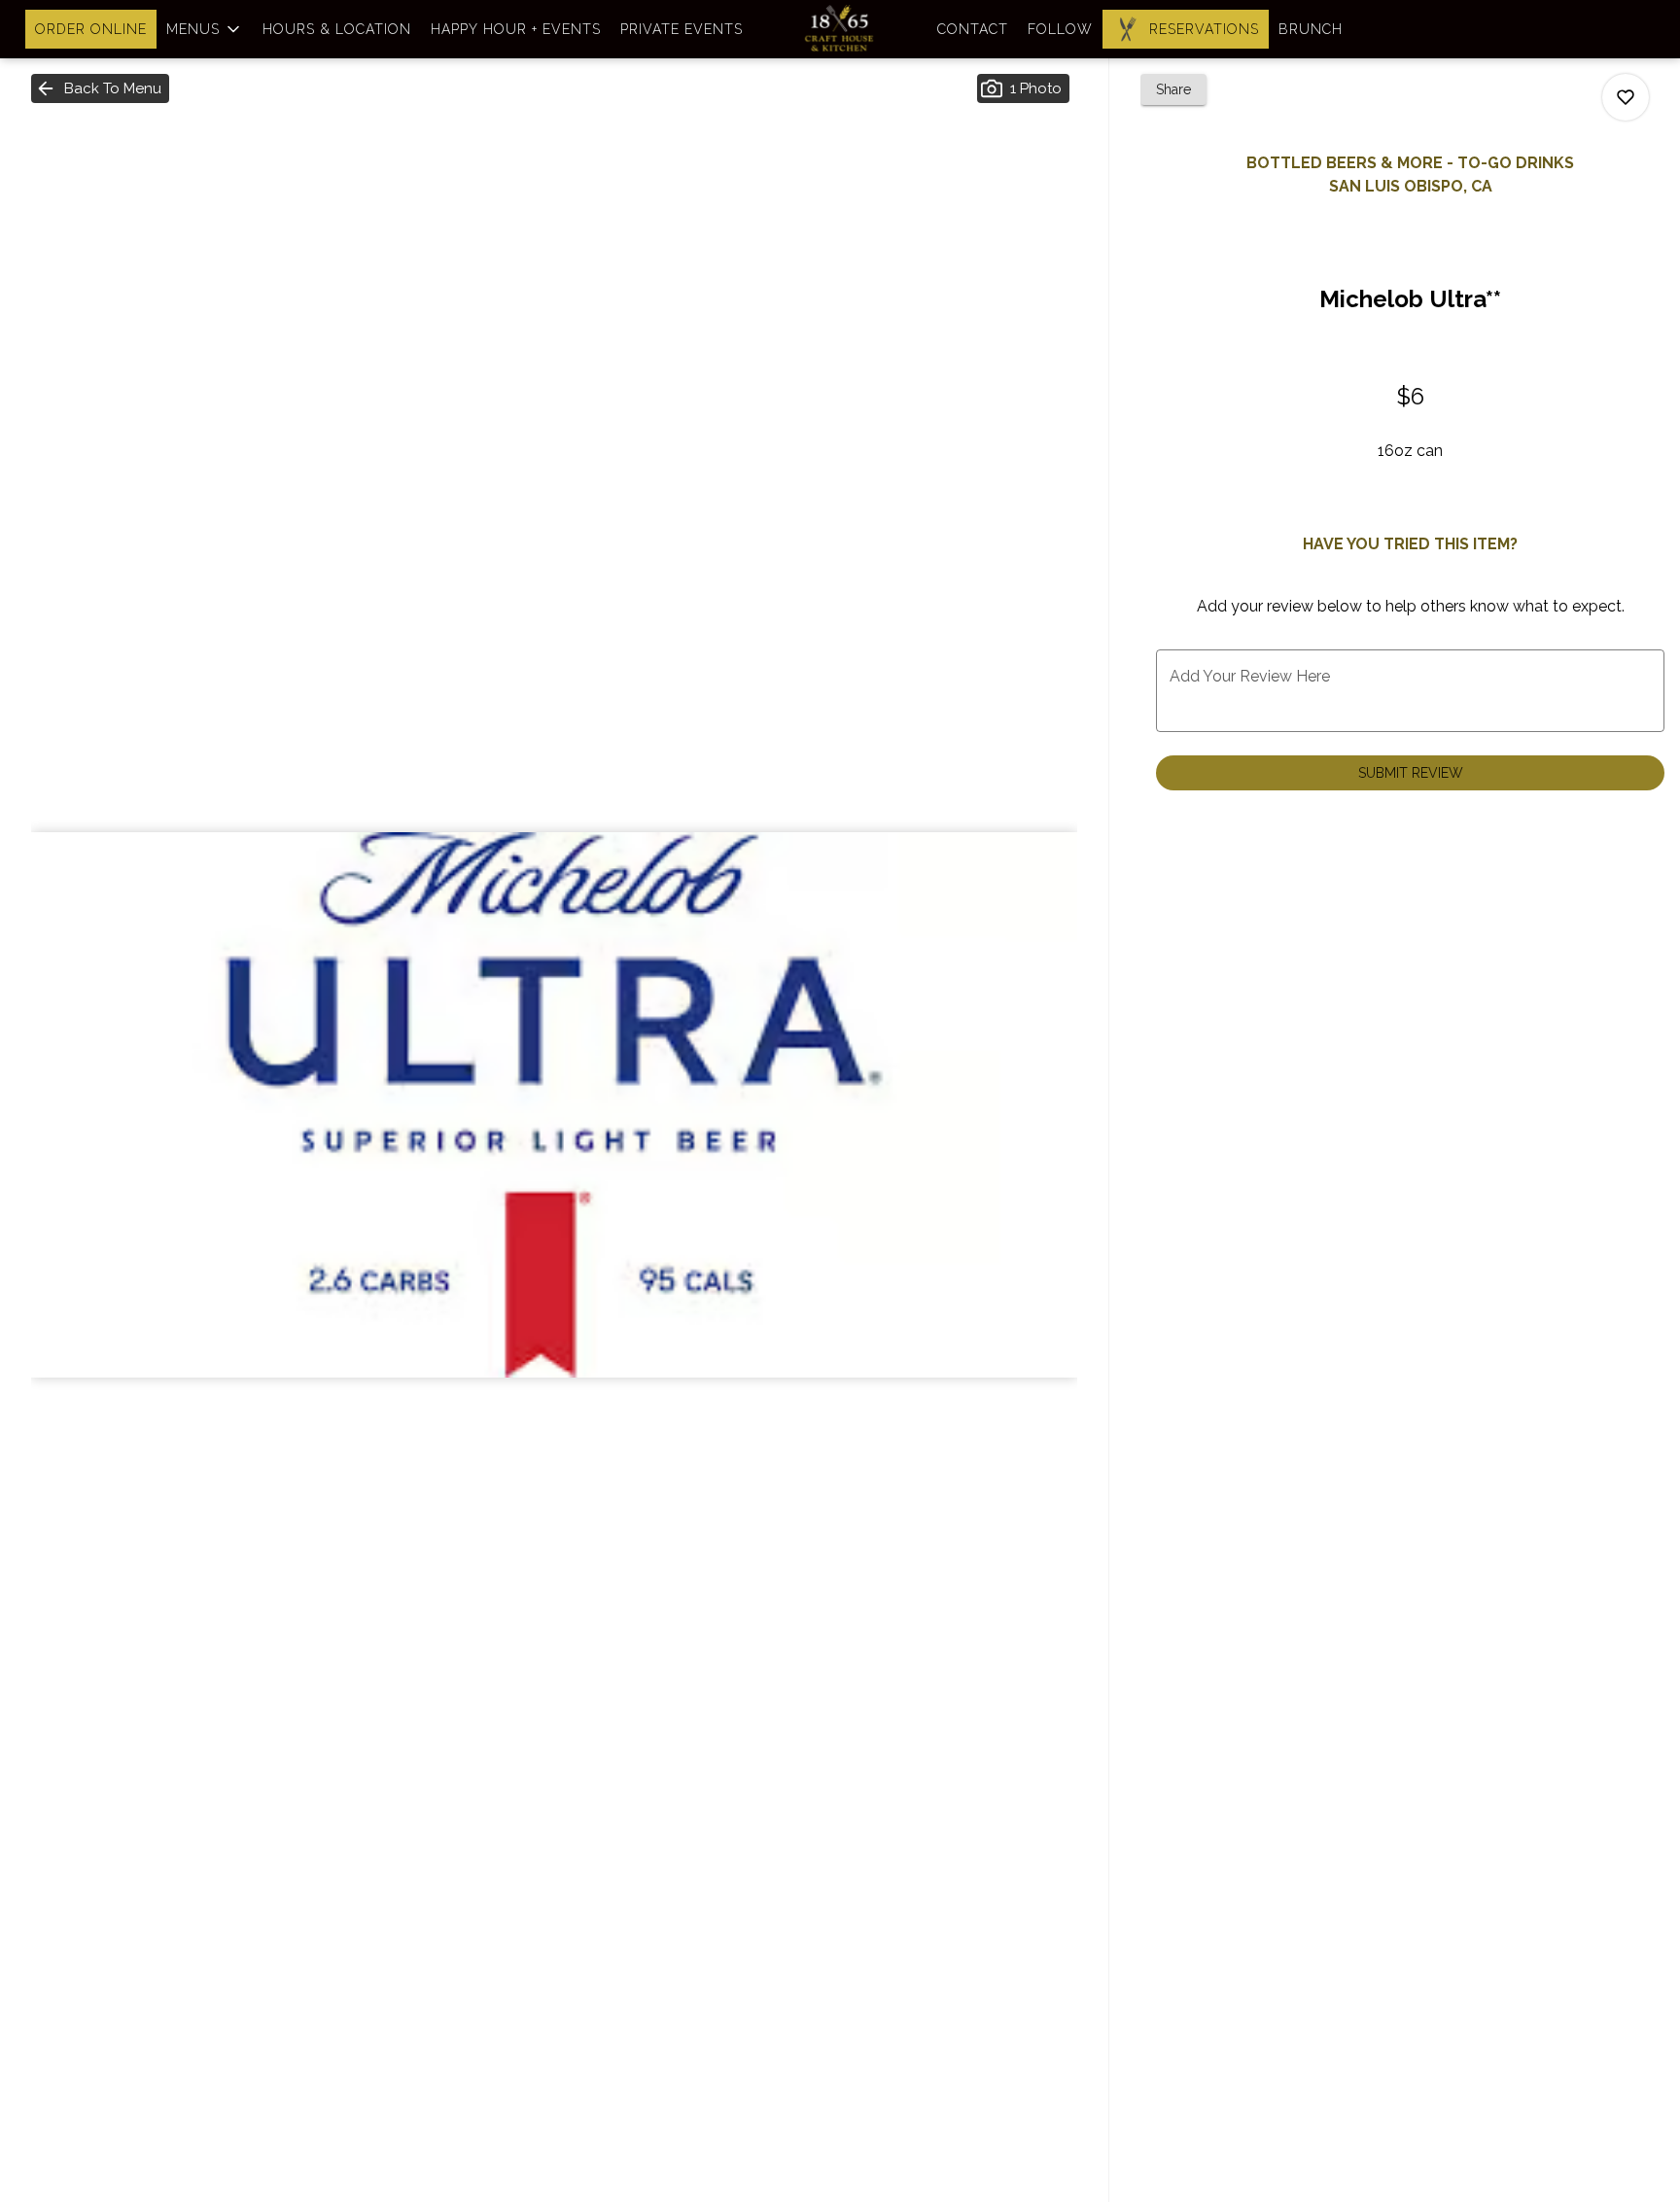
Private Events (682, 29)
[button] (205, 29)
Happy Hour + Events (516, 29)
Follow (1060, 29)
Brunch (1311, 29)
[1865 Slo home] (840, 29)
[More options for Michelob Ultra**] (1626, 97)
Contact (973, 29)
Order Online (91, 29)
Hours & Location (337, 29)
